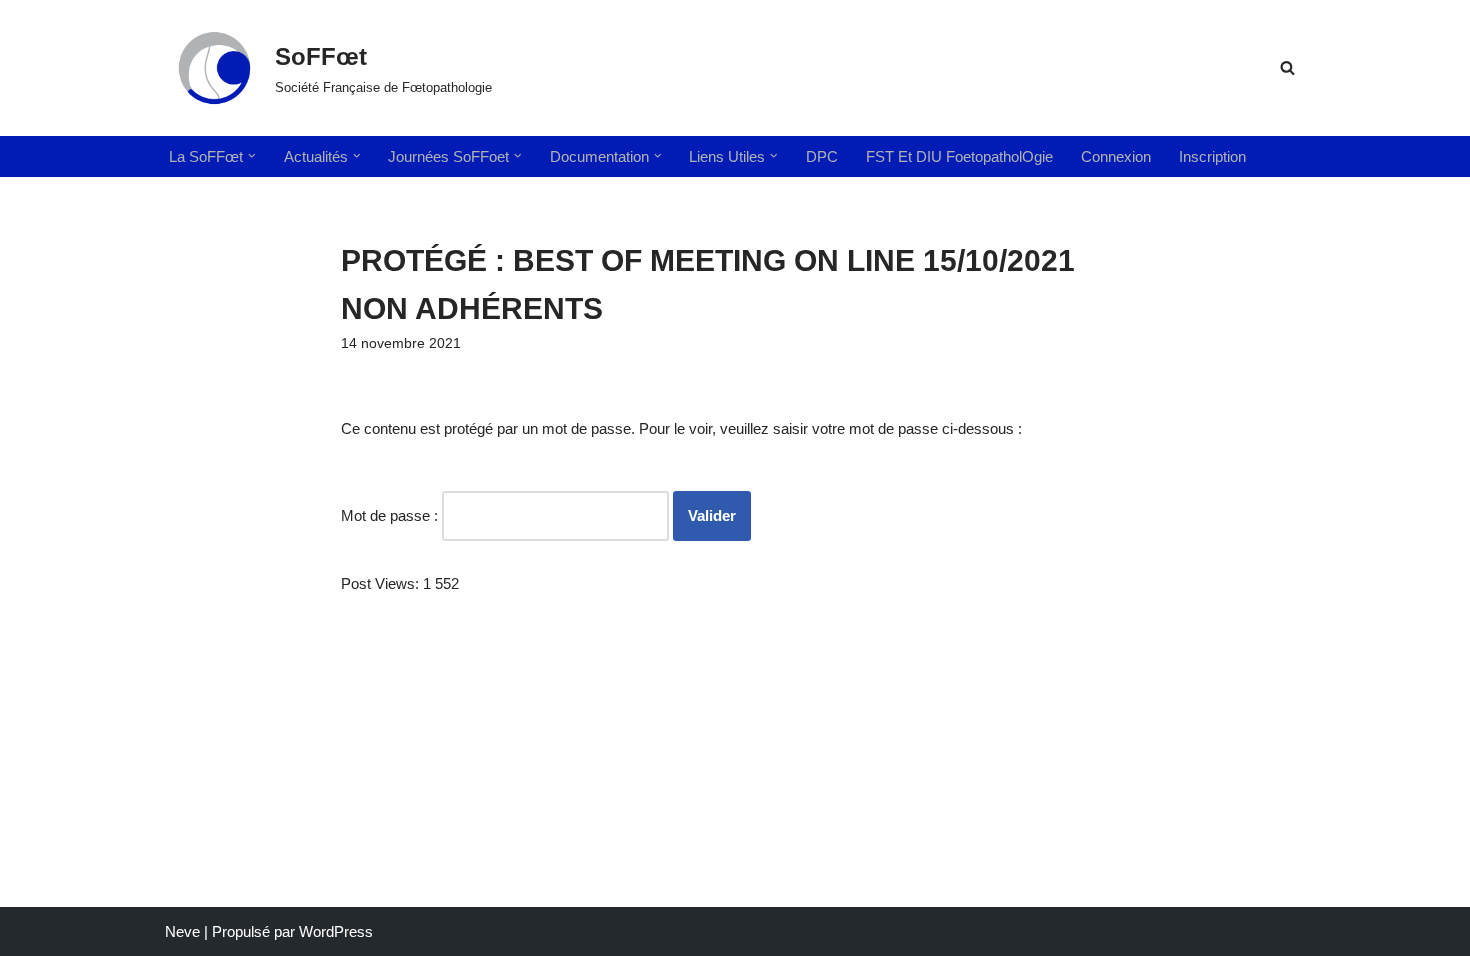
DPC (822, 156)
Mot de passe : (391, 515)
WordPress (336, 931)
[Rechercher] (1287, 67)
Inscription (1212, 156)
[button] (252, 156)
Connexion (1116, 156)
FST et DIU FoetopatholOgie (959, 156)
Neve (182, 931)
